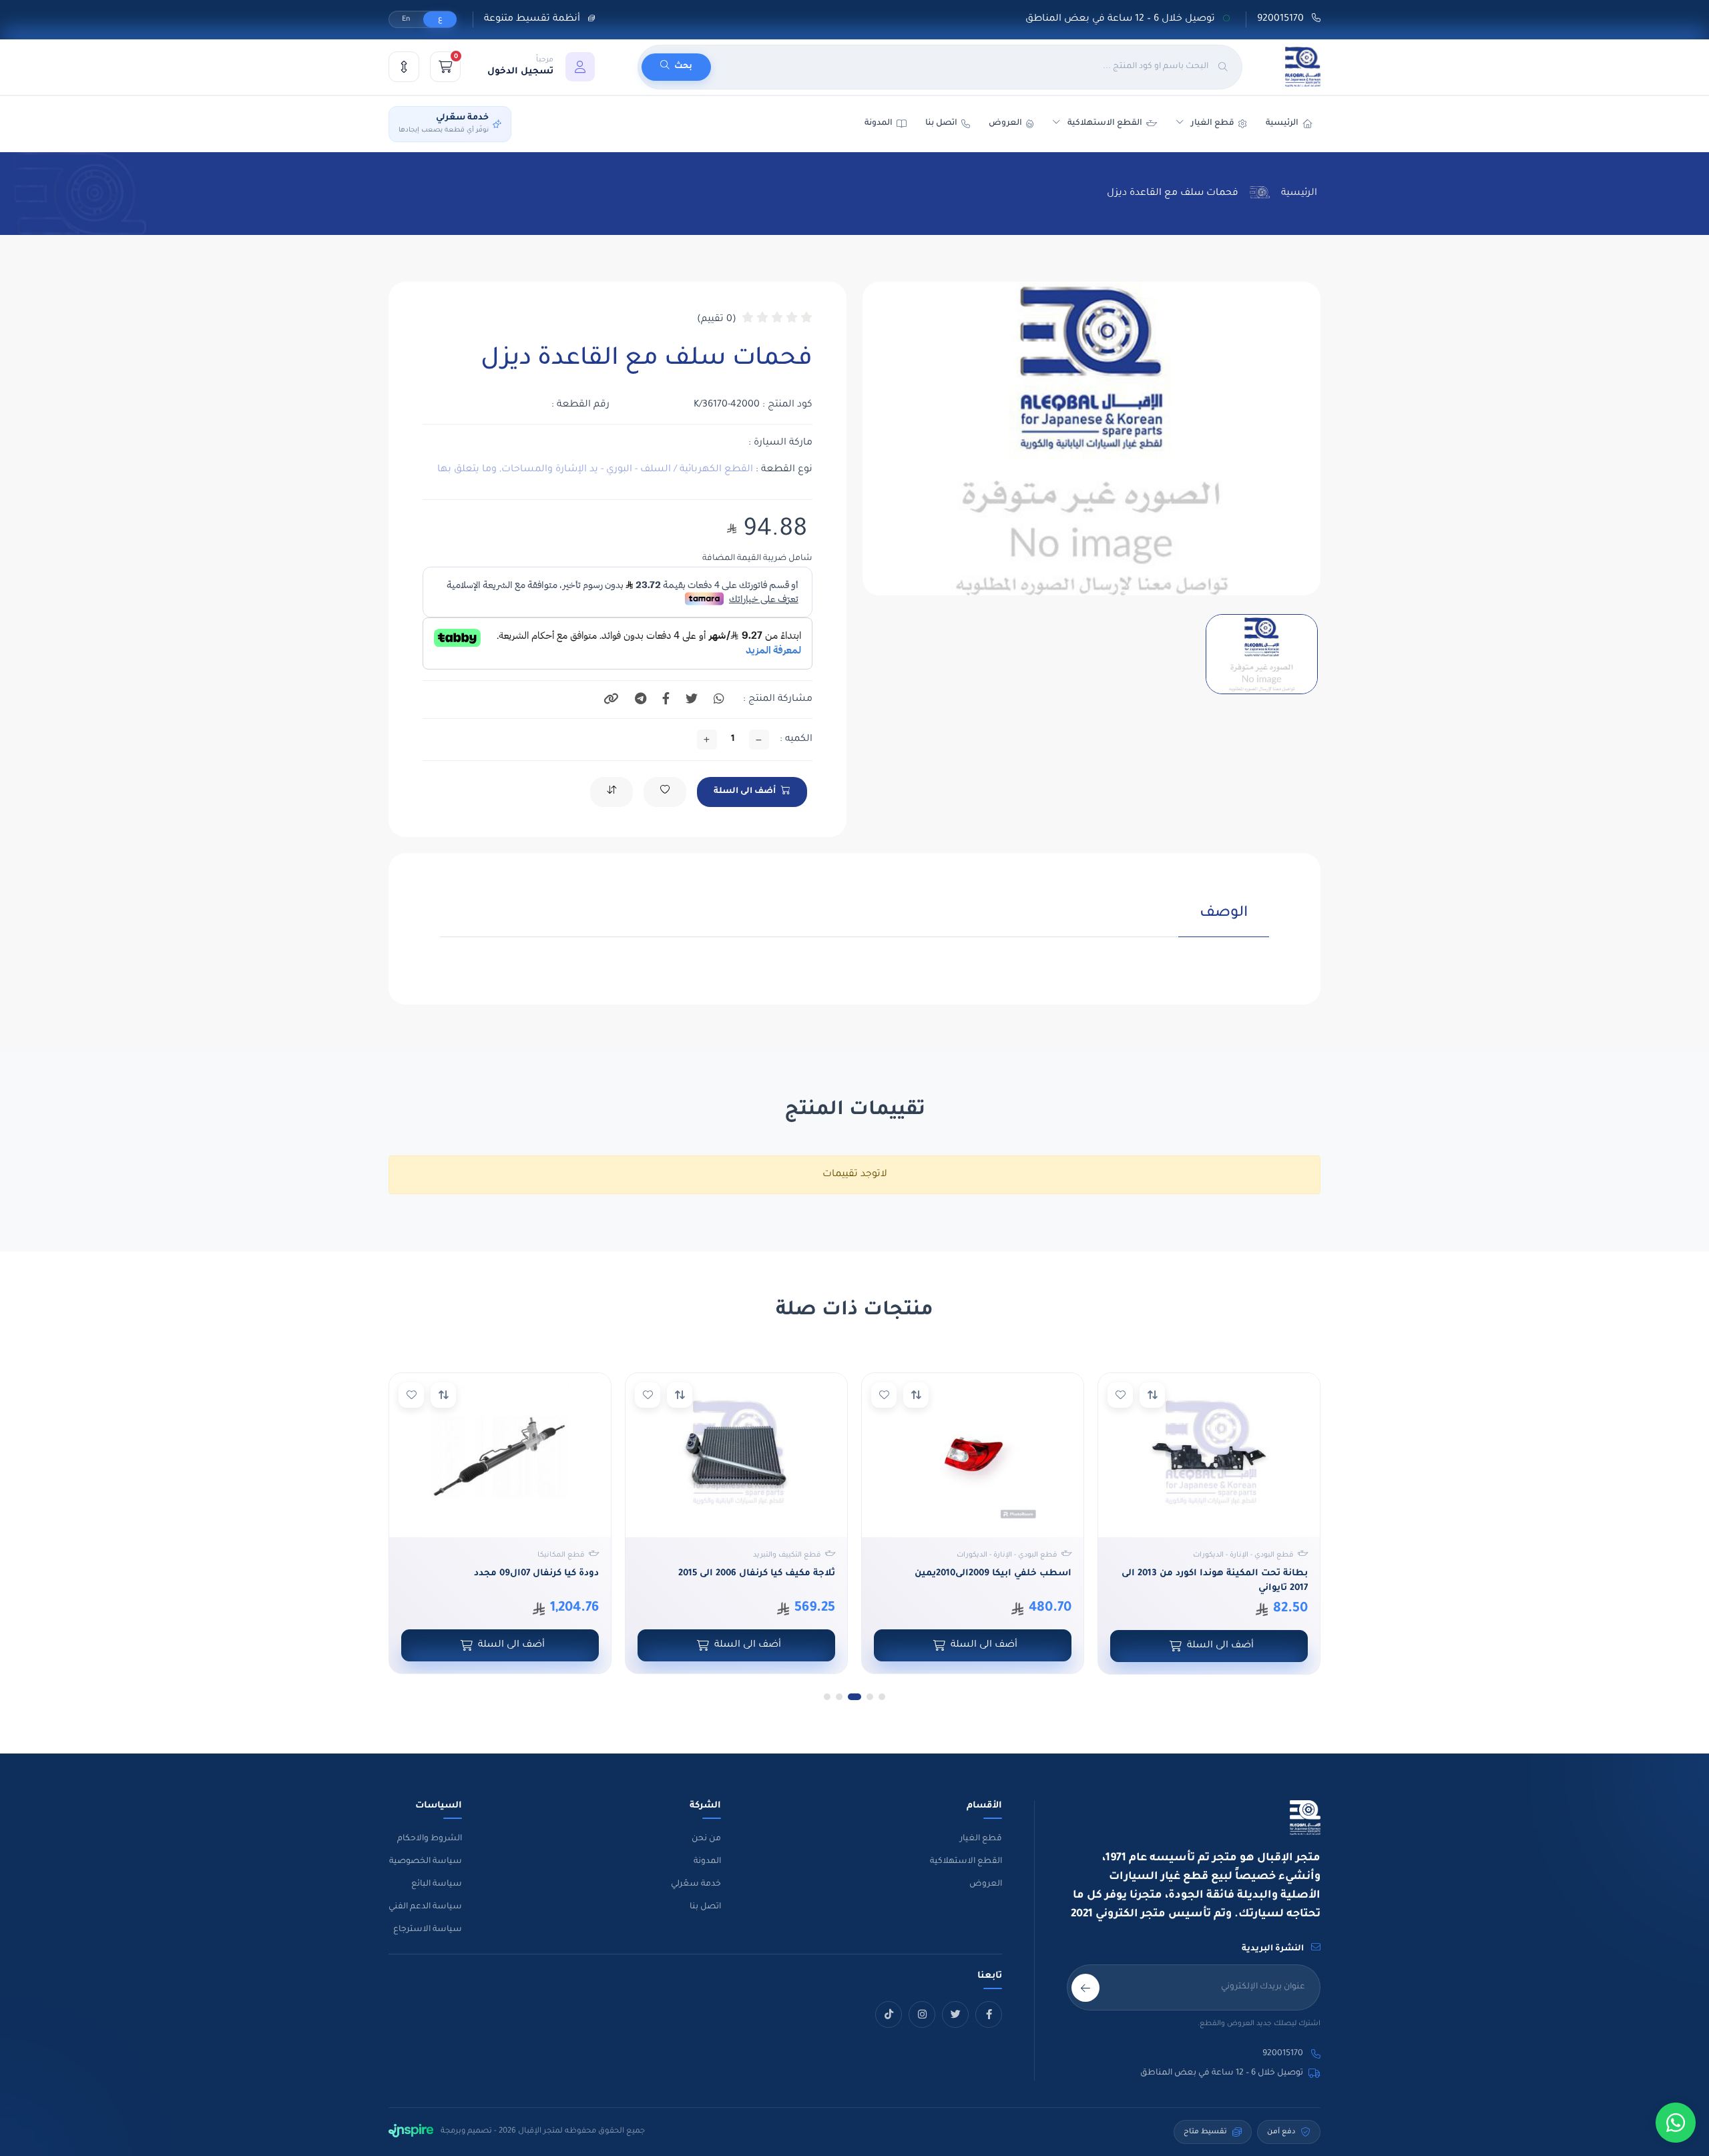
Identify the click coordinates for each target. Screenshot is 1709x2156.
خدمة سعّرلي (696, 1884)
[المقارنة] (404, 67)
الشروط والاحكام (430, 1839)
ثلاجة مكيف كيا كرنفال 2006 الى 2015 (757, 1574)
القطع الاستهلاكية (1105, 123)
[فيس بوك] (989, 2014)
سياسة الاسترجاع (428, 1930)
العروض (1005, 123)
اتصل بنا (941, 123)
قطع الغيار (981, 1839)
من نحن (706, 1839)
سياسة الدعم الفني (425, 1907)
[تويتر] (955, 2014)
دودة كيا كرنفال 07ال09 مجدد (536, 1574)
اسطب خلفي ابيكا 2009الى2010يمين (993, 1574)
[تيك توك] (889, 2014)
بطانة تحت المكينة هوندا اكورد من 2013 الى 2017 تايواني (1215, 1581)
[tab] (1224, 921)
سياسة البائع (437, 1884)
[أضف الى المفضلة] (1120, 1395)
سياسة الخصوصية (426, 1862)
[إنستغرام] (922, 2014)
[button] (541, 67)
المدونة (707, 1862)
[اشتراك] (1085, 1988)
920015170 (1282, 19)
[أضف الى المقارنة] (1152, 1395)
